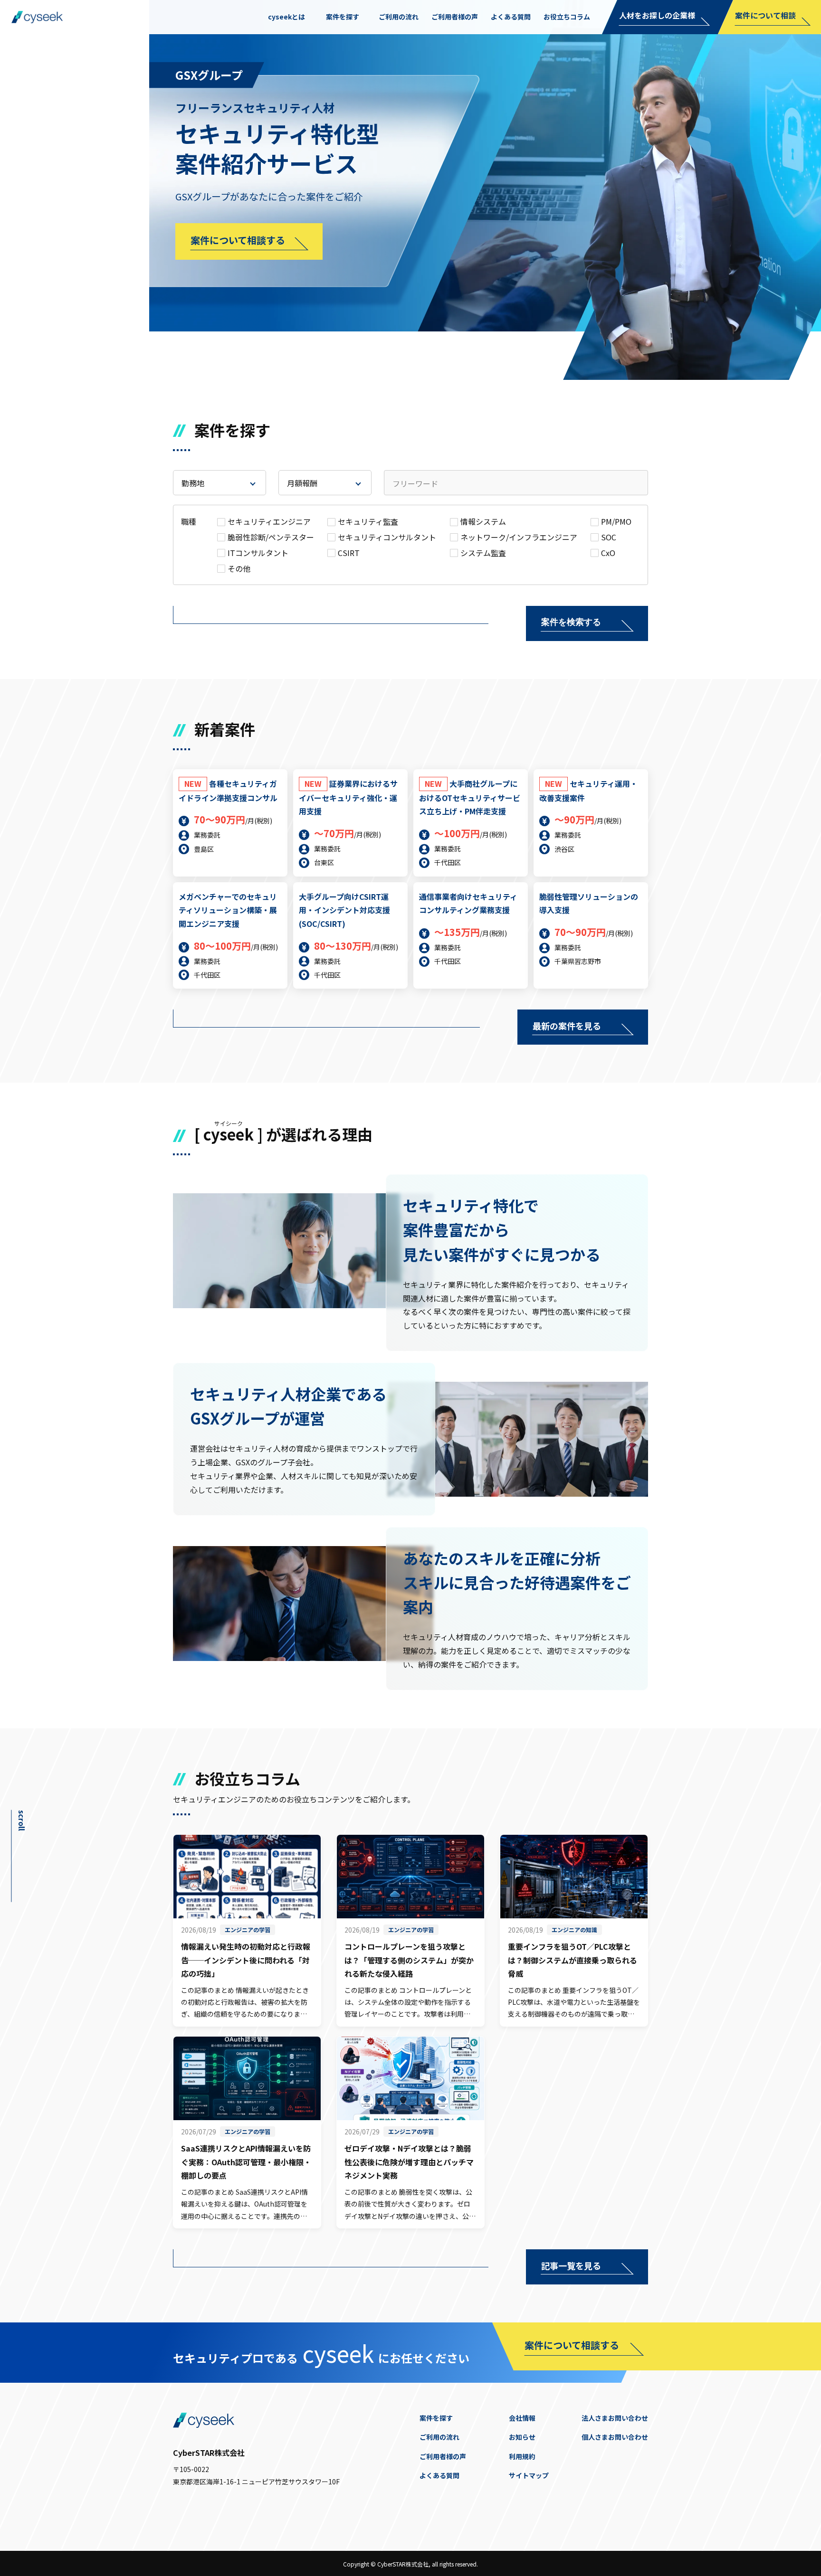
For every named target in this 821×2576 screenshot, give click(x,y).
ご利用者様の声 (443, 2456)
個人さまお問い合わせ (615, 2437)
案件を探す (436, 2418)
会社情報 (522, 2418)
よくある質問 (439, 2475)
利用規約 (522, 2456)
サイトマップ (529, 2475)
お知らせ (522, 2437)
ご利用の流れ (439, 2437)
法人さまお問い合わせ (615, 2418)
